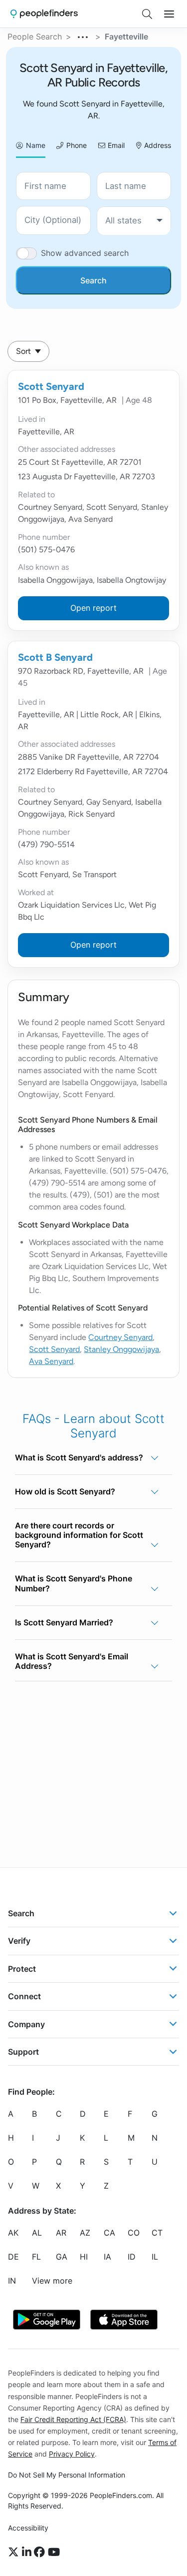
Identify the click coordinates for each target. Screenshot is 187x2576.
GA (62, 2257)
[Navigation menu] (169, 14)
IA (107, 2257)
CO (134, 2233)
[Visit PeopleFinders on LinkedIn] (28, 2553)
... (83, 35)
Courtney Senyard (120, 1337)
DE (13, 2257)
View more (52, 2281)
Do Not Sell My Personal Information (67, 2475)
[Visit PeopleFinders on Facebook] (41, 2553)
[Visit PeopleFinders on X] (15, 2553)
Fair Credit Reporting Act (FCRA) (73, 2419)
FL (36, 2257)
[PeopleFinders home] (44, 14)
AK (13, 2233)
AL (37, 2233)
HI (84, 2257)
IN (12, 2281)
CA (109, 2233)
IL (155, 2257)
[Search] (147, 14)
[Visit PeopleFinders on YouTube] (54, 2553)
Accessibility (28, 2528)
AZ (85, 2233)
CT (157, 2233)
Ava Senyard (51, 1361)
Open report (93, 608)
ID (132, 2257)
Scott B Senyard (55, 657)
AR (61, 2233)
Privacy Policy (72, 2454)
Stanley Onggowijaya (121, 1349)
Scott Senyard (51, 386)
